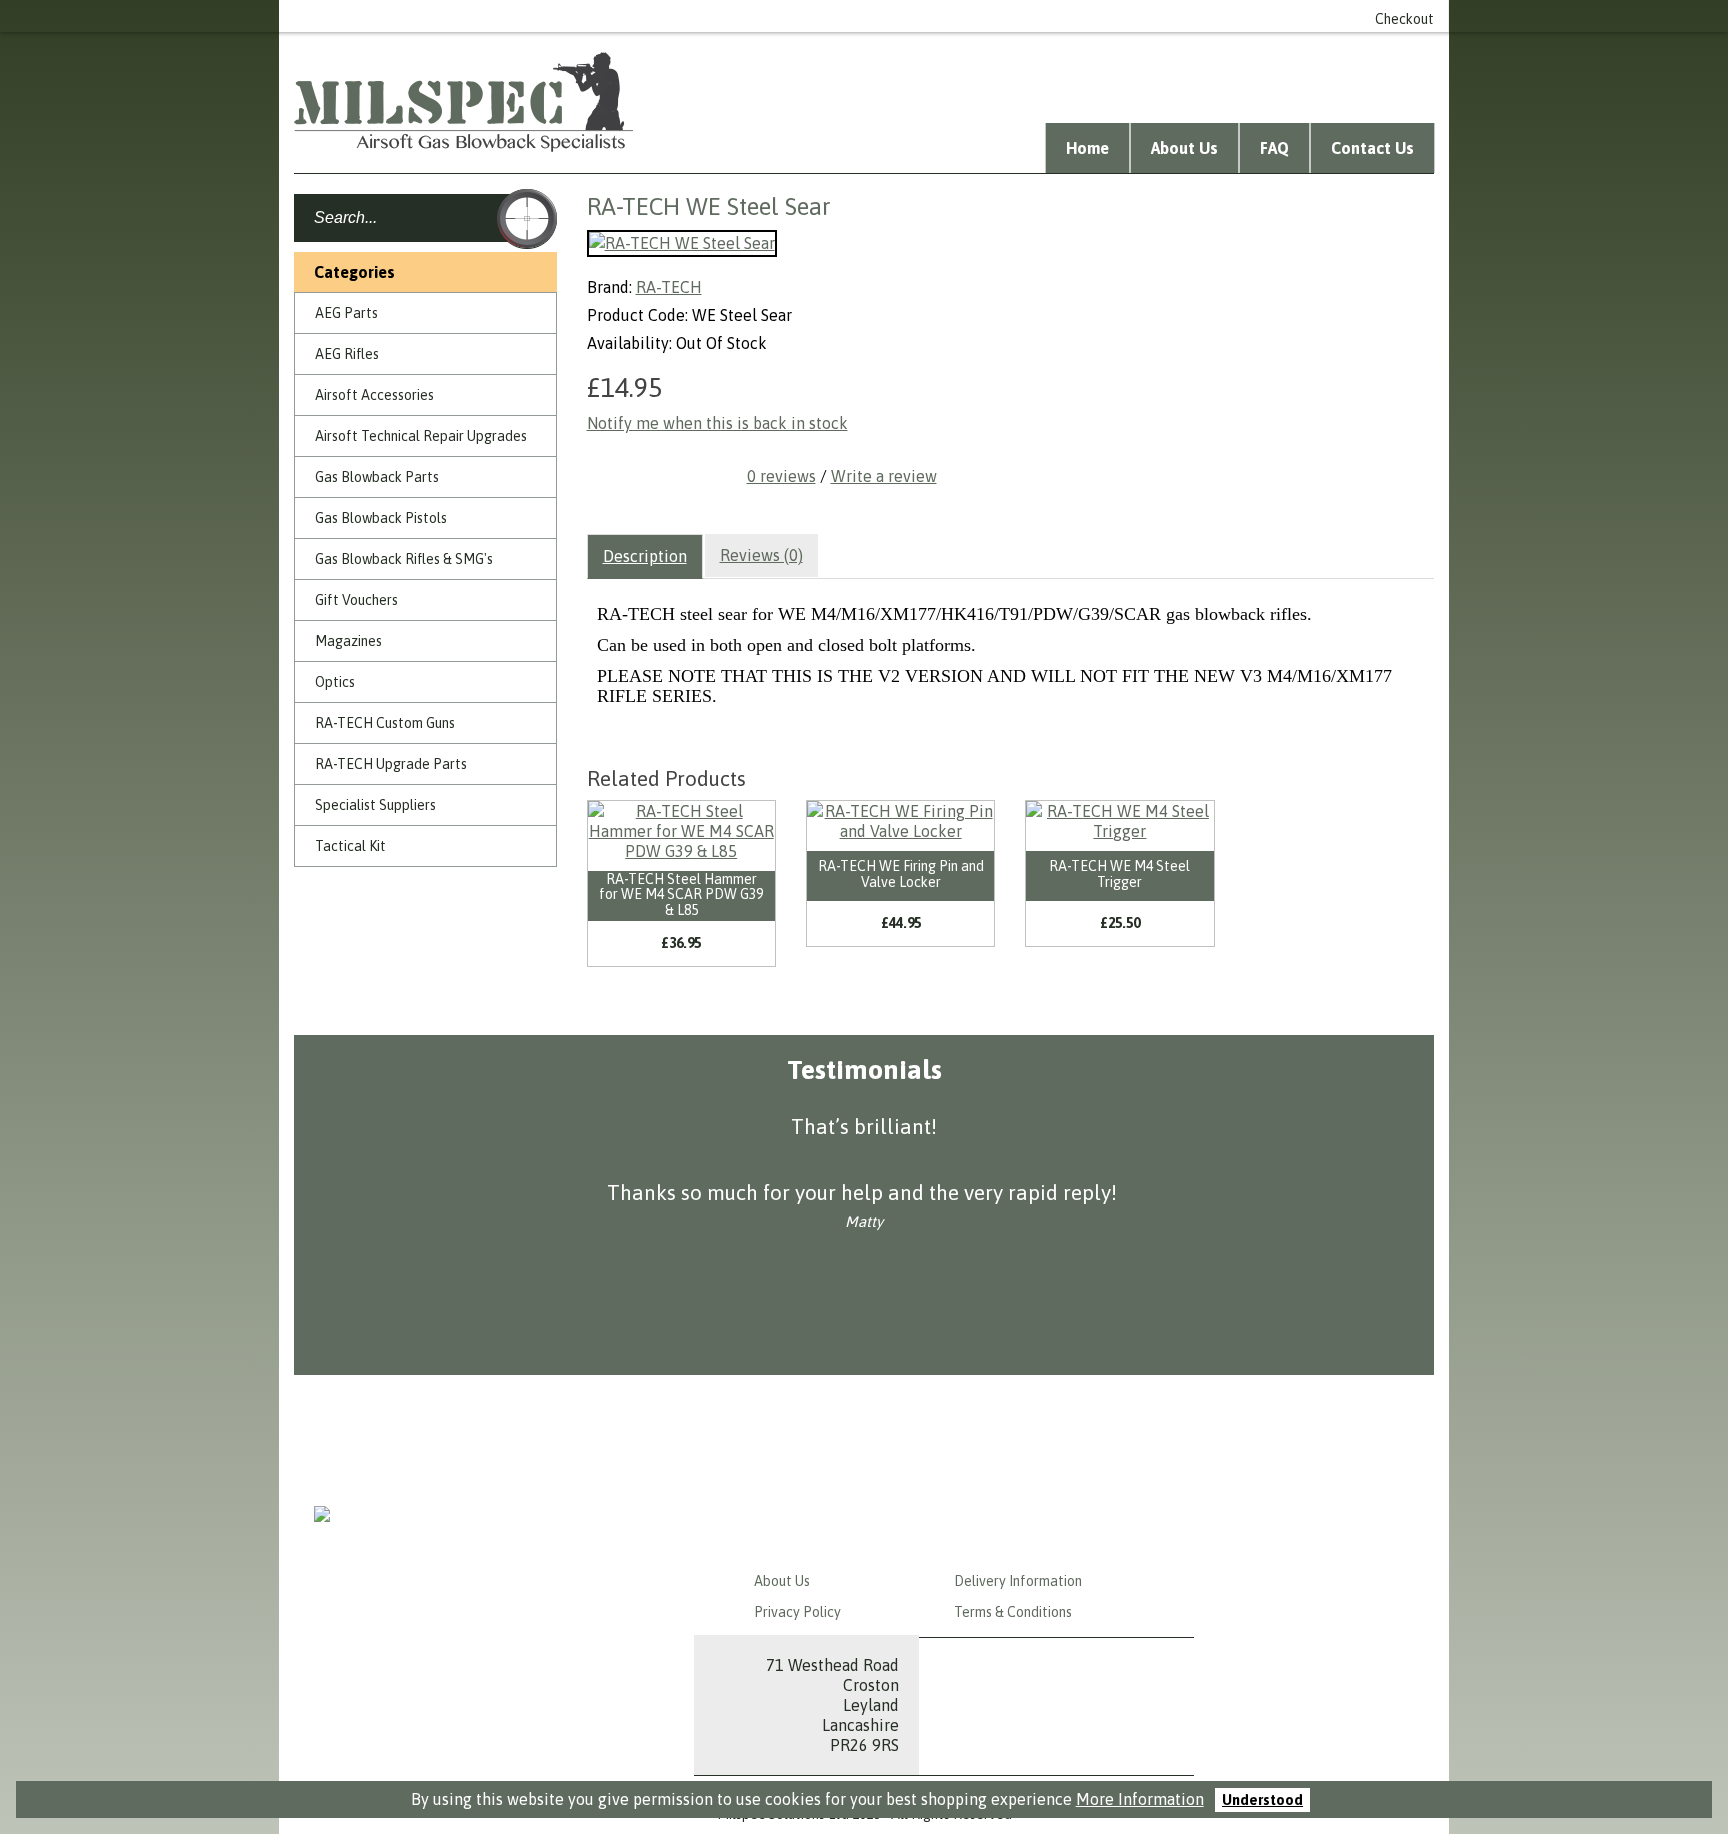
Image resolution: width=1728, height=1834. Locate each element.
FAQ (1274, 148)
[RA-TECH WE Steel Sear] (682, 243)
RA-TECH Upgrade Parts (391, 764)
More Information (1140, 1799)
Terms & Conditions (1013, 1612)
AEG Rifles (347, 354)
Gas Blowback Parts (377, 477)
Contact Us (1372, 148)
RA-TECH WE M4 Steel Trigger (1119, 873)
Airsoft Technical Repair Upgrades (421, 436)
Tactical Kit (350, 846)
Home (1087, 148)
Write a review (884, 476)
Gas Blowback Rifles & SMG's (404, 559)
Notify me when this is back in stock (717, 423)
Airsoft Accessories (374, 395)
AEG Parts (346, 313)
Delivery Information (1018, 1581)
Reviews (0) (761, 555)
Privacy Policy (797, 1612)
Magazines (348, 641)
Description (645, 556)
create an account (1089, 16)
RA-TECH (669, 287)
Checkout (1404, 19)
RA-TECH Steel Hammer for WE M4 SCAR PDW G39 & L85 (681, 894)
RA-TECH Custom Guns (385, 723)
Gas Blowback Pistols (381, 518)
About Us (1184, 148)
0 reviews (781, 476)
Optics (335, 682)
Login (990, 16)
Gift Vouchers (356, 600)
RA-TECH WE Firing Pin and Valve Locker (901, 873)
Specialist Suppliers (375, 805)
